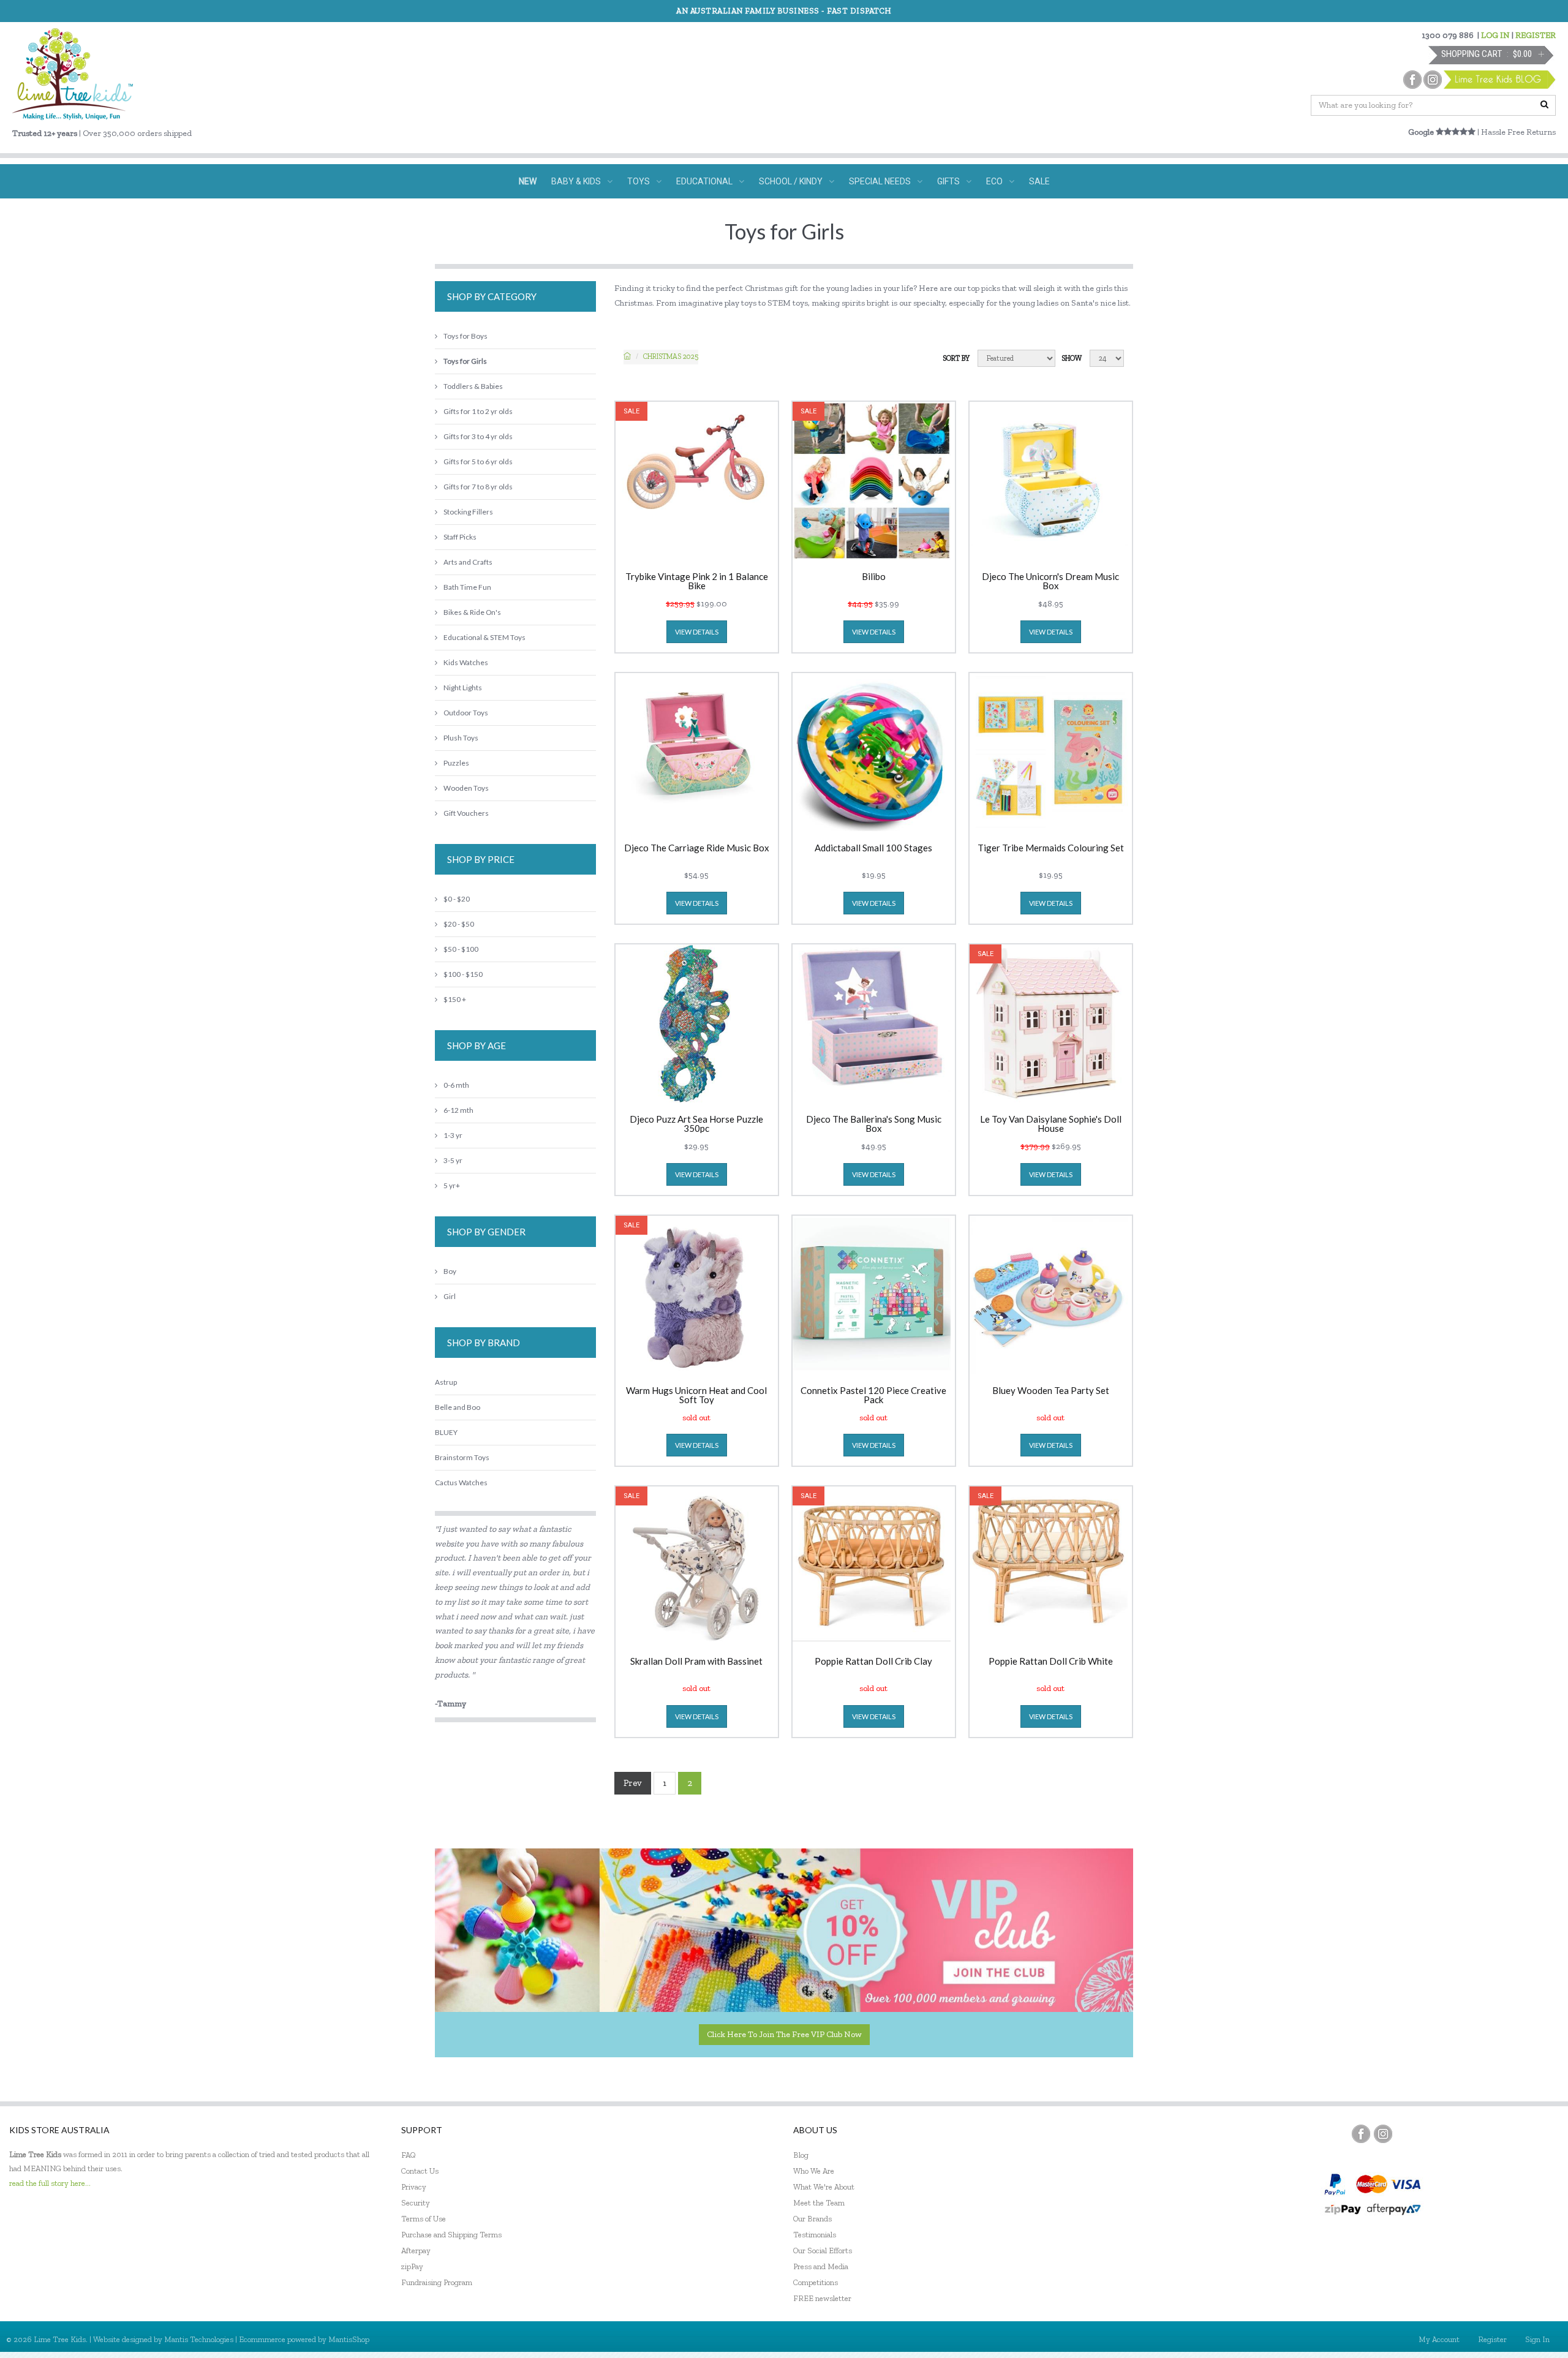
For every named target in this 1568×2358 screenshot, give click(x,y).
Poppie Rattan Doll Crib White (1051, 1662)
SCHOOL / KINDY (791, 181)
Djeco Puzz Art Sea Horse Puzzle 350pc (696, 1124)
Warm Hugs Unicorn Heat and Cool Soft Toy (696, 1395)
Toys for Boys (466, 336)
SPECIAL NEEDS (880, 181)
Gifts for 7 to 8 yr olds (478, 487)
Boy (450, 1271)
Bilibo (874, 577)
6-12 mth (458, 1110)
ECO (994, 181)
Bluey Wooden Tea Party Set (1051, 1391)
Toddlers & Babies (473, 386)
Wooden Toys (466, 788)
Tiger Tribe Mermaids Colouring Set (1051, 848)
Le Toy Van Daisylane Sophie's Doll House (1051, 1124)
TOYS (639, 181)
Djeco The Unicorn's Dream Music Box (1050, 581)
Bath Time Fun (467, 587)
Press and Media (821, 2266)
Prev (633, 1783)
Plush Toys (461, 738)
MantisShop (349, 2339)
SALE (1039, 181)
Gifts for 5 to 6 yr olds (478, 461)
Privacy (414, 2187)
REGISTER (1536, 35)
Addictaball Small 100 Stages (873, 848)
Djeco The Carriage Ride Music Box (697, 848)
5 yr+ (452, 1185)
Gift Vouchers (466, 813)
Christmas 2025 (671, 356)
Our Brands (812, 2219)
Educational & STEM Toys (484, 637)
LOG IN (1495, 35)
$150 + (455, 999)
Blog (801, 2155)
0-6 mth (456, 1085)
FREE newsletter (822, 2298)
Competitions (816, 2282)
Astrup (446, 1382)
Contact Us (420, 2171)
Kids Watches (466, 662)
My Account (1439, 2339)
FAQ (409, 2155)
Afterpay (416, 2251)
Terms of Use (424, 2219)
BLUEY (446, 1432)
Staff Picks (460, 537)
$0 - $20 (457, 899)
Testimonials (815, 2235)
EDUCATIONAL (704, 181)
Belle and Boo (458, 1407)
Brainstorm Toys (462, 1457)
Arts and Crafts (468, 562)
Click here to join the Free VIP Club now (784, 2034)
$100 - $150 (463, 974)
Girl (450, 1296)
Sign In (1537, 2339)
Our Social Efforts (823, 2251)
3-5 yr (453, 1160)
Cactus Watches (461, 1482)
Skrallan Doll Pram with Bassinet (696, 1662)
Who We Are (814, 2171)
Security (416, 2203)
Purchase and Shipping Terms (451, 2235)
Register (1492, 2339)
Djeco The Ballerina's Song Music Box (874, 1124)
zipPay (412, 2266)
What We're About (824, 2187)
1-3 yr (453, 1135)
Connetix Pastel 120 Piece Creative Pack (873, 1395)
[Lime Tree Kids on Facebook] (1361, 2134)
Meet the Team (819, 2203)
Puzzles (456, 763)
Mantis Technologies (199, 2339)
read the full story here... (50, 2183)
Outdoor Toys (466, 713)
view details (697, 632)
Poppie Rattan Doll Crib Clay (873, 1662)
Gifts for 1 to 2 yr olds (478, 411)
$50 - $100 (461, 949)
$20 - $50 (459, 924)
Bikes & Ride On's (472, 612)
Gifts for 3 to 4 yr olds (478, 436)
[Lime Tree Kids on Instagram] (1383, 2134)
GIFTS (948, 181)
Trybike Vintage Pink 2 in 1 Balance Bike (697, 581)
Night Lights (463, 687)
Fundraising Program (437, 2282)
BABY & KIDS (576, 181)
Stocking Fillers (468, 512)
